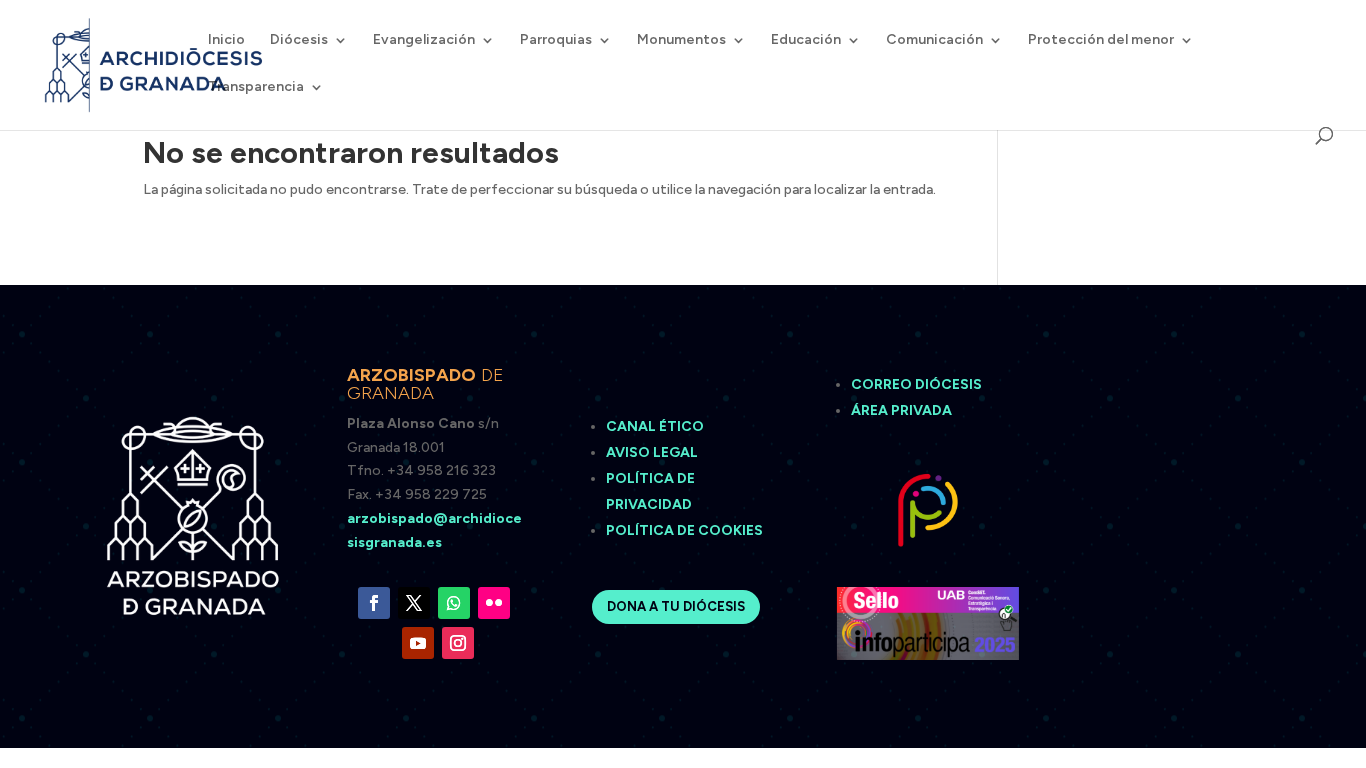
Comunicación (934, 40)
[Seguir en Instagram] (458, 643)
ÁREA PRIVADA (901, 410)
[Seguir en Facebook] (374, 603)
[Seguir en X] (414, 603)
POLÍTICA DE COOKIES (684, 530)
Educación (806, 40)
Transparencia (256, 87)
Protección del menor (1101, 40)
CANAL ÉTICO (656, 426)
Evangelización (424, 40)
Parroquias (556, 40)
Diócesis (299, 40)
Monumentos (681, 40)
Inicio (226, 40)
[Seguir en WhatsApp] (454, 603)
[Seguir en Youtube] (418, 643)
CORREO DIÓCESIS (916, 384)
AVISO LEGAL (653, 452)
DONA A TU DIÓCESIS (676, 606)
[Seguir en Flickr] (494, 603)
